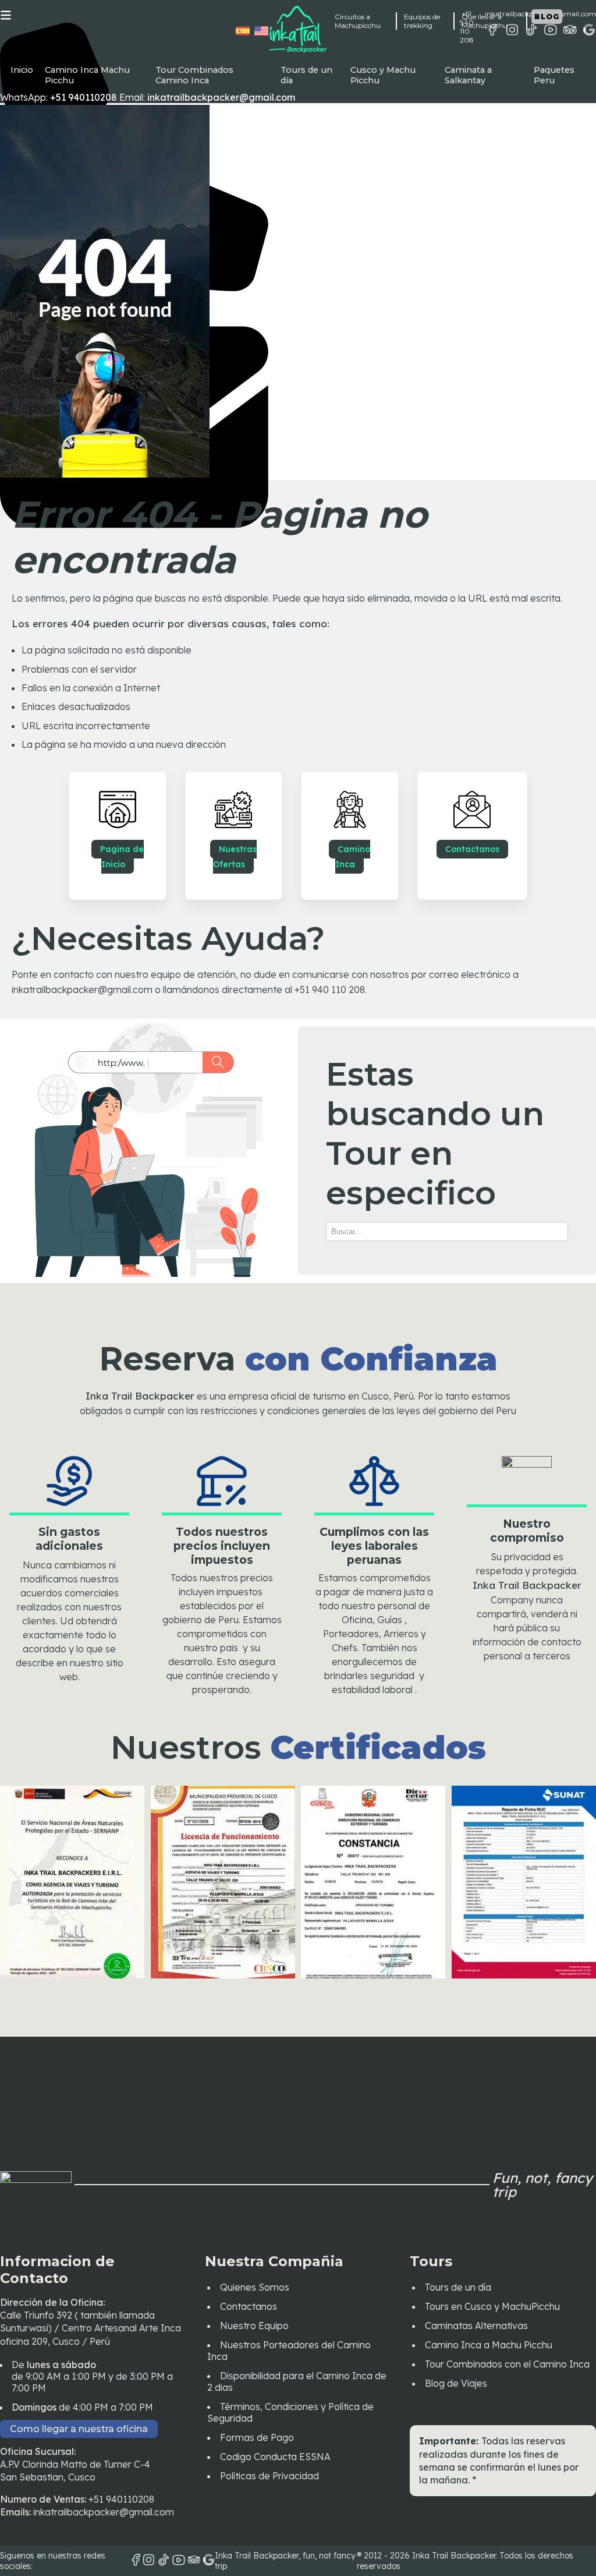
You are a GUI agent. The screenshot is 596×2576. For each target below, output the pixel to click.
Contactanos (472, 849)
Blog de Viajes (456, 2383)
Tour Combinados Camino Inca (194, 75)
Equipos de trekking (422, 21)
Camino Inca (353, 857)
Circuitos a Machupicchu (358, 21)
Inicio (22, 70)
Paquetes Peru (554, 75)
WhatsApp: (58, 97)
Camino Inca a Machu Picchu (489, 2345)
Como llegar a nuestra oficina (79, 2429)
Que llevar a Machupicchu (485, 21)
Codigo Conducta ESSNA (275, 2457)
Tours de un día (306, 75)
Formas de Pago (257, 2437)
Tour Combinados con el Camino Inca (507, 2364)
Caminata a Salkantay (468, 75)
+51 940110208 (121, 2499)
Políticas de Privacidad (269, 2476)
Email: (207, 97)
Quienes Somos (255, 2287)
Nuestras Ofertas (235, 857)
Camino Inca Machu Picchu (87, 75)
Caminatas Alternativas (476, 2326)
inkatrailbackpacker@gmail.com (104, 2512)
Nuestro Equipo (254, 2326)
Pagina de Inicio (122, 857)
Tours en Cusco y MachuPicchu (492, 2306)
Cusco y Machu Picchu (383, 75)
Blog (547, 17)
